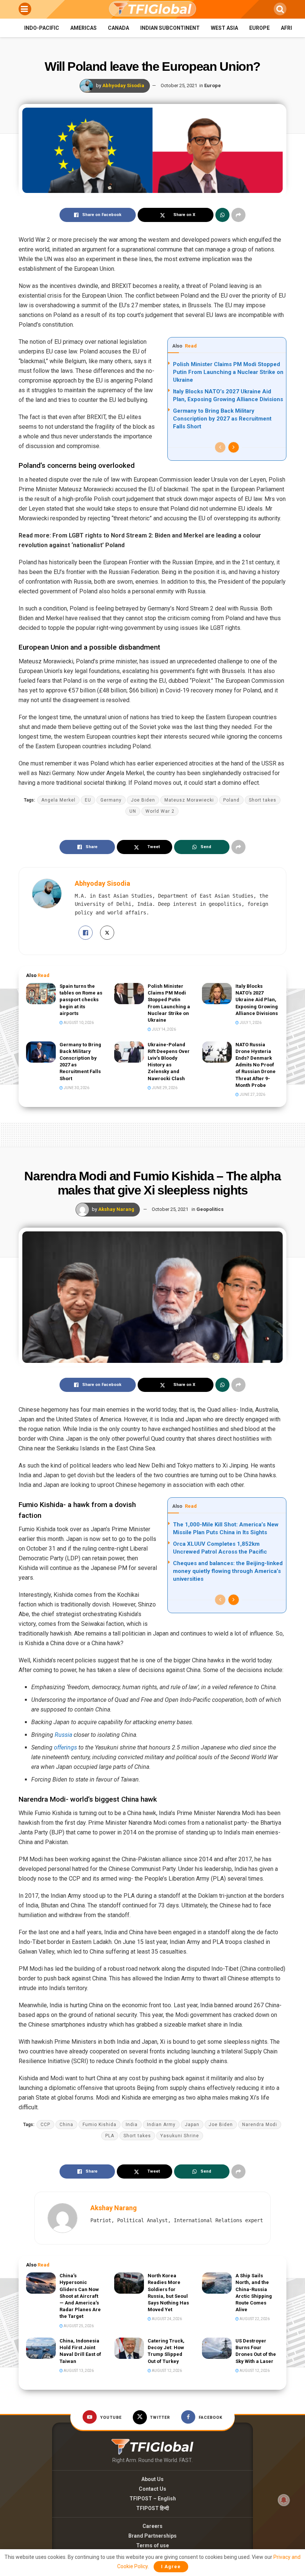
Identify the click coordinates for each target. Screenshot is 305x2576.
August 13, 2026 (78, 2371)
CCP (45, 2125)
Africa (290, 28)
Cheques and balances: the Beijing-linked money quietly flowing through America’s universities (228, 1571)
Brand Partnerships (152, 2536)
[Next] (234, 447)
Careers (152, 2526)
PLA (110, 2136)
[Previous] (220, 447)
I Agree (171, 2567)
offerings (65, 1747)
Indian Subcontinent (170, 28)
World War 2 (160, 811)
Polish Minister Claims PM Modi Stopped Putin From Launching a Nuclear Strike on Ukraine (228, 372)
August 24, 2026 (166, 2319)
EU (88, 800)
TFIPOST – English (153, 2499)
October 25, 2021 (179, 85)
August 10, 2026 (78, 1023)
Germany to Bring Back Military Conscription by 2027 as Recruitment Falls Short (222, 419)
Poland (231, 800)
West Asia (224, 28)
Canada (118, 28)
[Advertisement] (152, 1133)
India (132, 2125)
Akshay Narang (116, 1209)
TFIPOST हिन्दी (152, 2508)
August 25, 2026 (78, 2326)
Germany (111, 800)
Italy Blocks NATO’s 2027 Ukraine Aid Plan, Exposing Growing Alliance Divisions (257, 1000)
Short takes (263, 800)
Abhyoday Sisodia (123, 85)
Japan (192, 2125)
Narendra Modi (260, 2125)
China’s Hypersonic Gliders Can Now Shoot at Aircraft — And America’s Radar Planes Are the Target (80, 2296)
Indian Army (161, 2125)
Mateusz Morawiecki (189, 800)
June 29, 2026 (164, 1088)
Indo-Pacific (42, 28)
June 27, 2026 (252, 1095)
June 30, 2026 (76, 1088)
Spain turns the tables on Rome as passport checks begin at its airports (81, 1000)
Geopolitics (210, 1209)
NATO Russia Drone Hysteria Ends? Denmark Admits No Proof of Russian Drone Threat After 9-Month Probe (256, 1065)
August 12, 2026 (166, 2371)
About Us (152, 2479)
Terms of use (152, 2545)
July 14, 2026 (163, 1029)
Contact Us (152, 2489)
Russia (63, 1735)
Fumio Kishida (99, 2125)
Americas (84, 28)
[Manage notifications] (284, 2500)
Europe (259, 28)
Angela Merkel (58, 800)
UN (133, 811)
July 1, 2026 (250, 1023)
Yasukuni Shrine (180, 2136)
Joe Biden (143, 800)
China (66, 2125)
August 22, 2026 (254, 2319)
